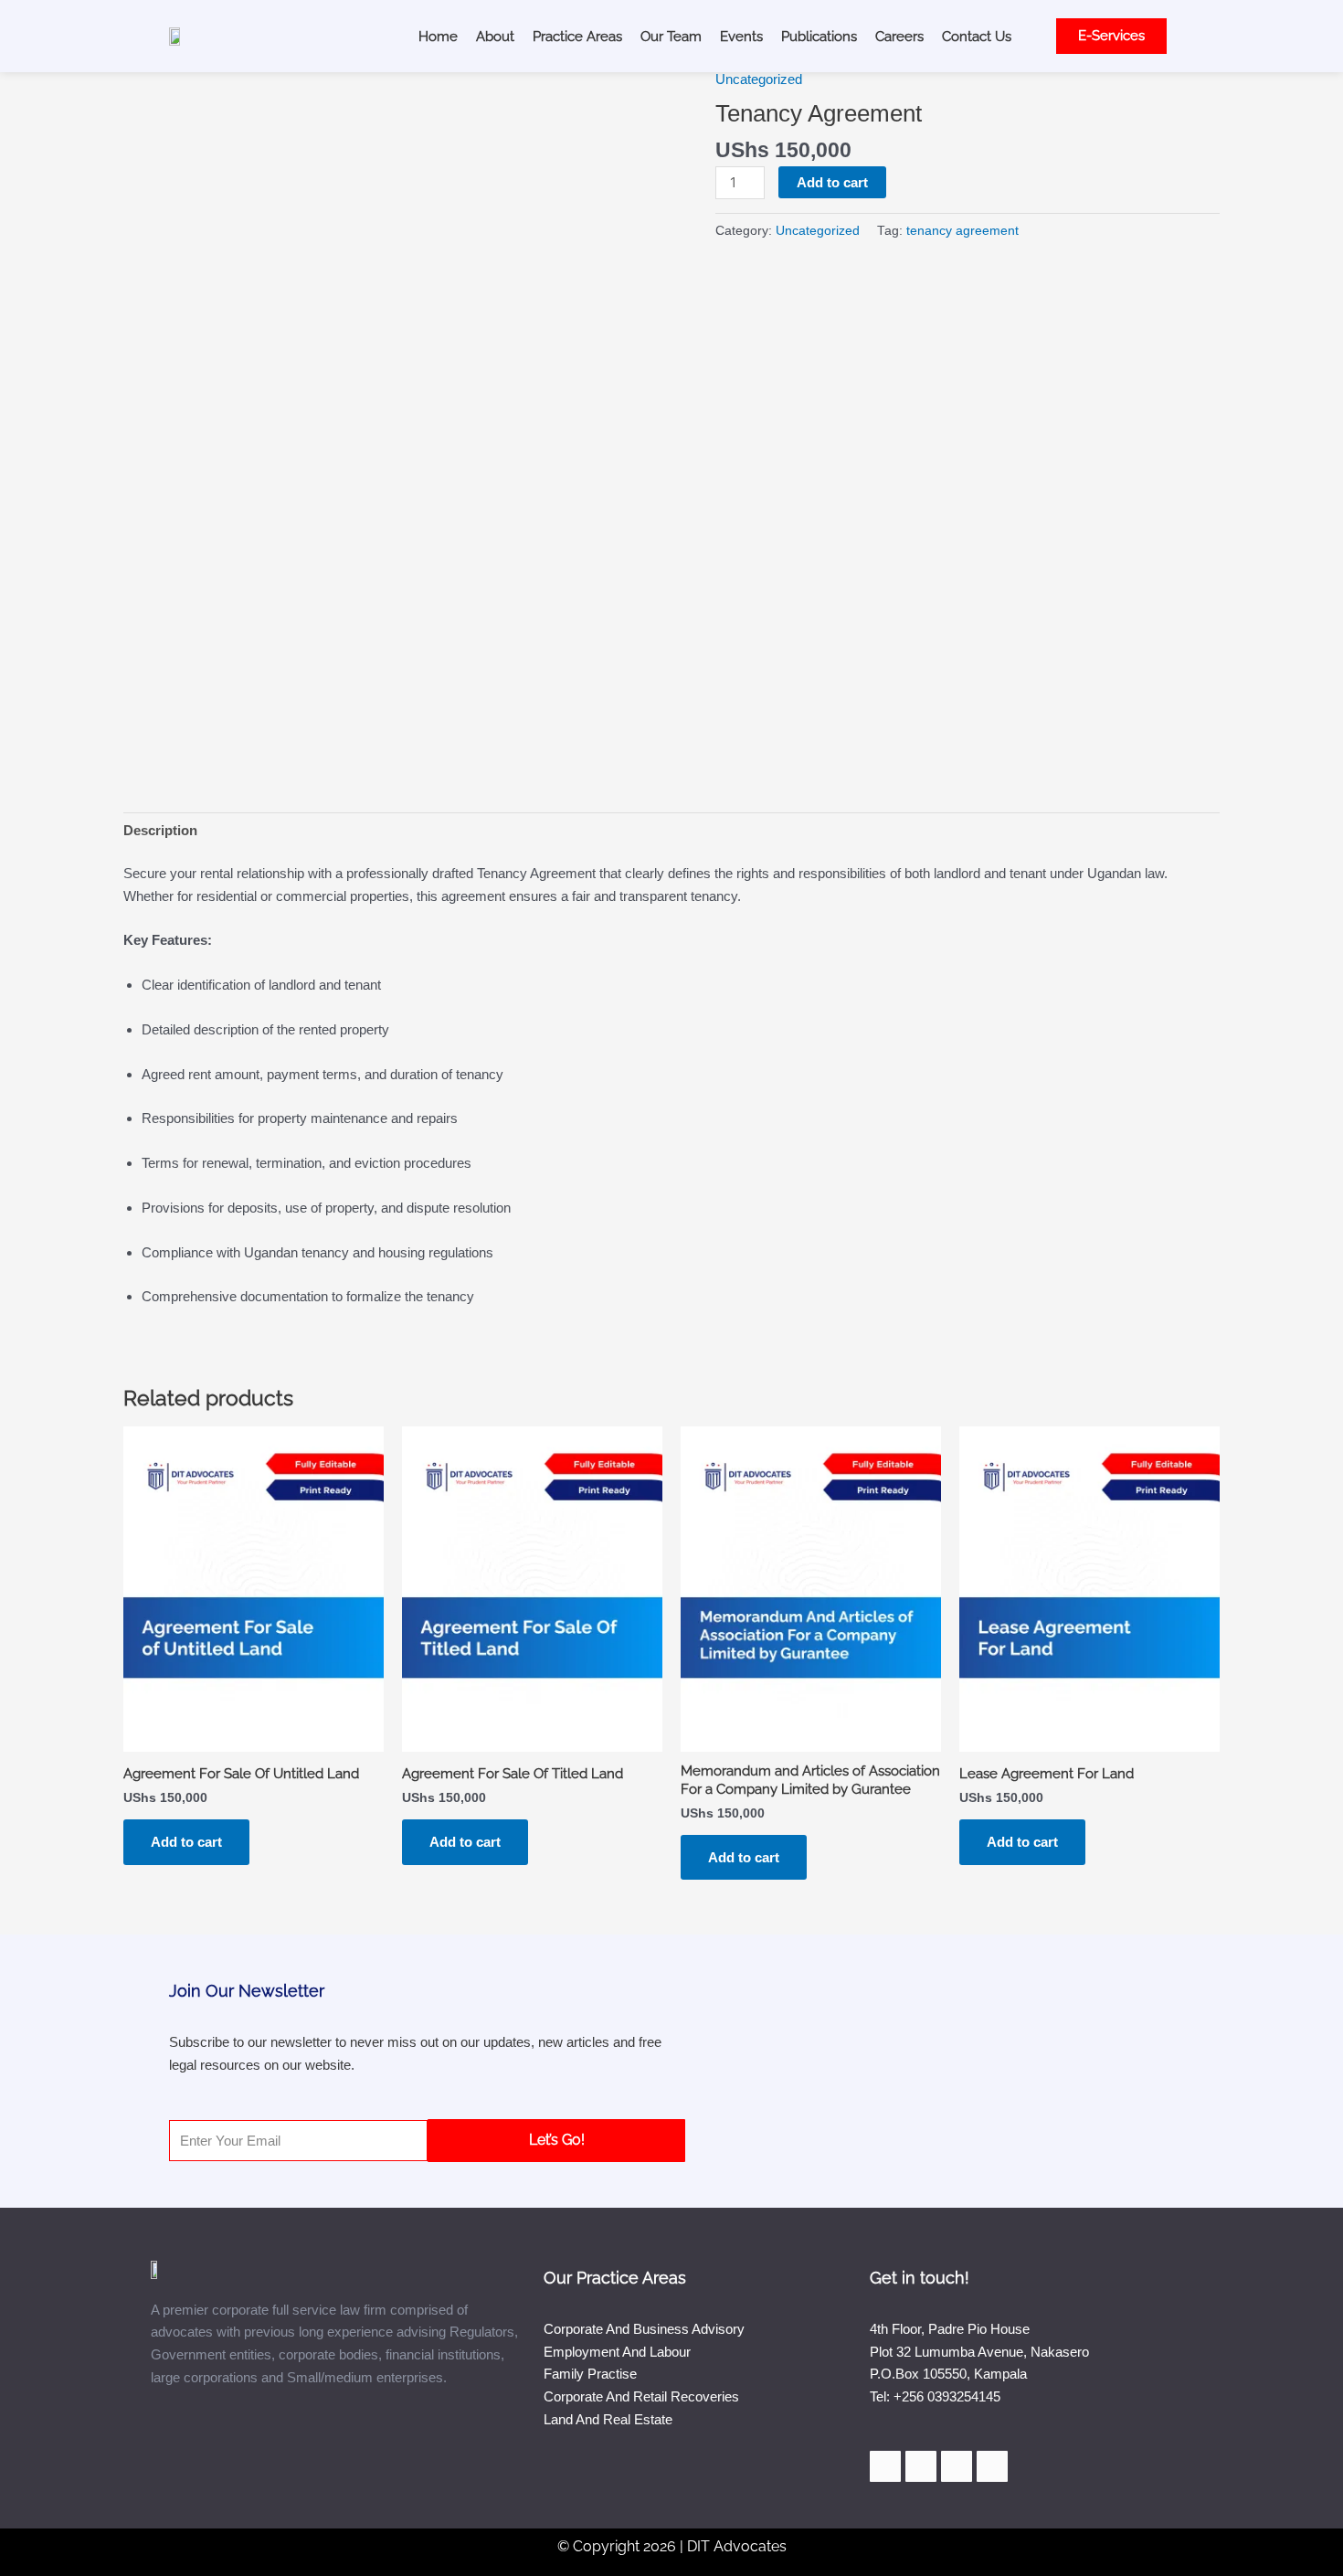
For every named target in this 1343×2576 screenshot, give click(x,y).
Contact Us (977, 37)
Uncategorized (759, 79)
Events (741, 37)
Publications (819, 37)
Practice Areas (577, 37)
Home (438, 37)
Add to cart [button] (186, 1842)
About (495, 37)
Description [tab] (160, 830)
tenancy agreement (962, 231)
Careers (899, 37)
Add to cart (832, 182)
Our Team (671, 37)
